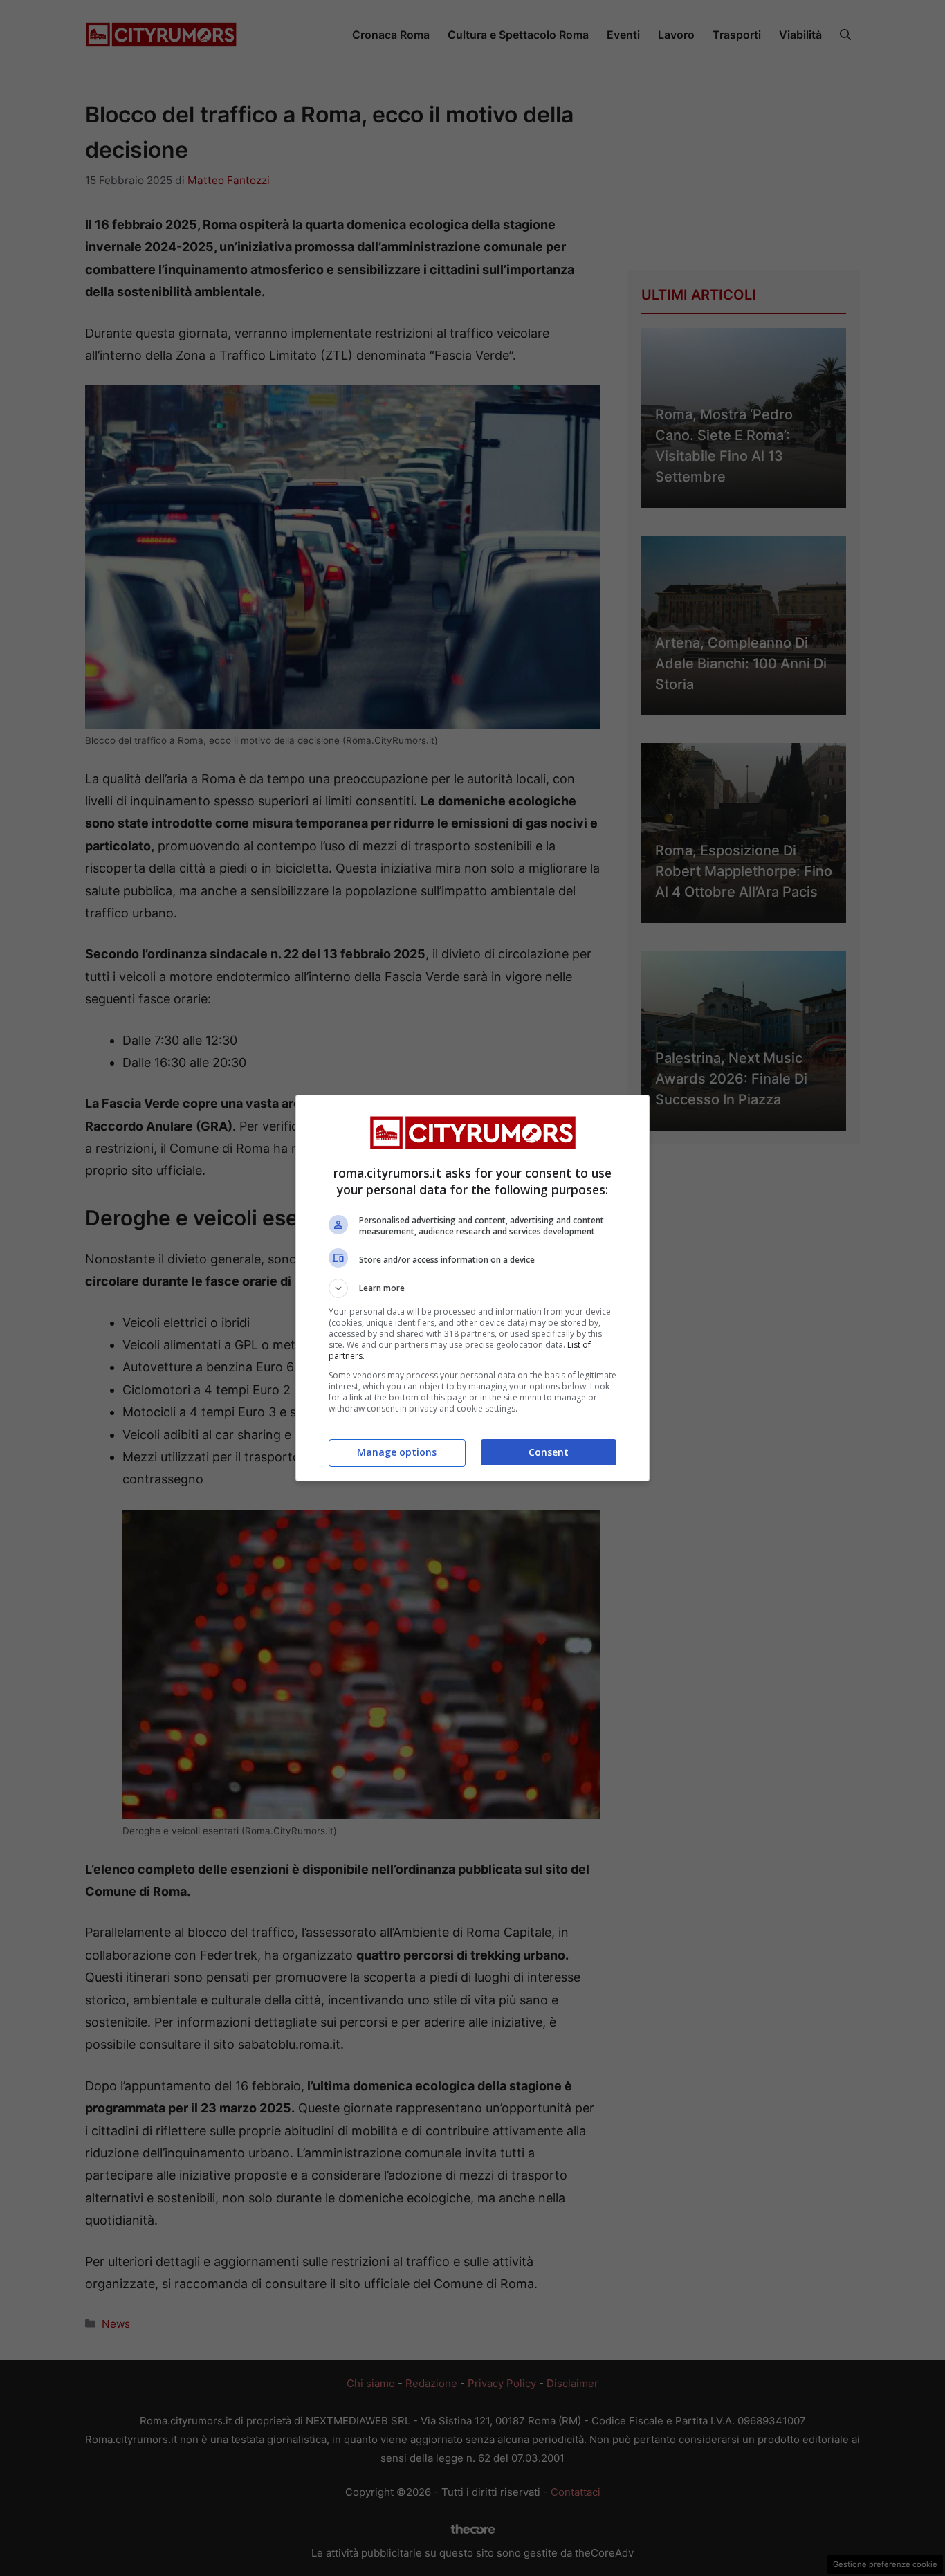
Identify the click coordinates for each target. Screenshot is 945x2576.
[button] (472, 1288)
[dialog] (472, 1288)
